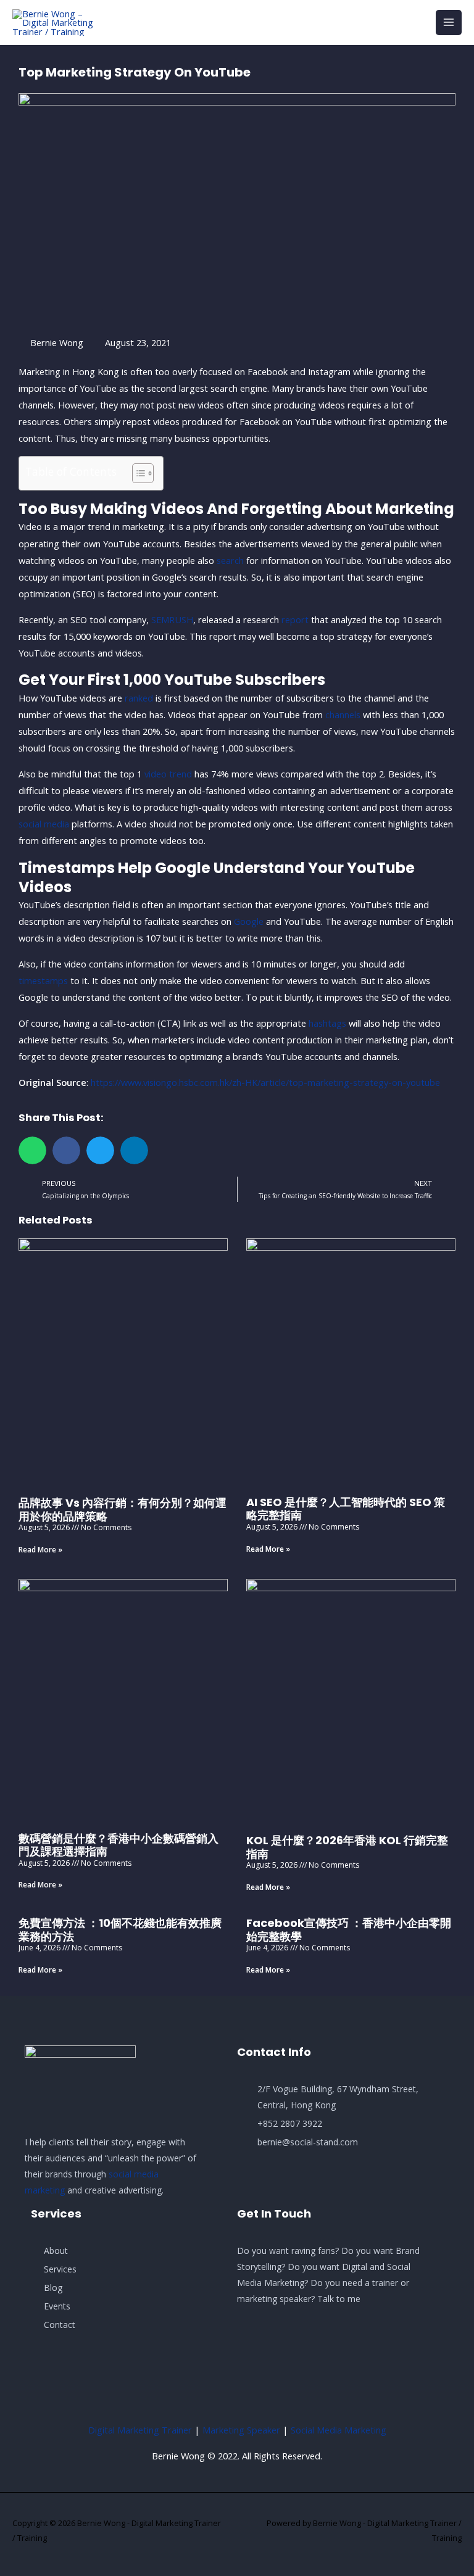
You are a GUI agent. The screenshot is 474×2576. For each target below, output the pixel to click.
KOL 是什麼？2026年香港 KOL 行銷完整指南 (347, 1847)
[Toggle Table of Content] (137, 473)
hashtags (327, 1023)
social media (44, 824)
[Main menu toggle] (449, 23)
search (230, 560)
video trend (168, 774)
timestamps (43, 980)
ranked (139, 698)
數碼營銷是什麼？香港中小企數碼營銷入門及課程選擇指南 (118, 1845)
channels (343, 714)
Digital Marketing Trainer (140, 2430)
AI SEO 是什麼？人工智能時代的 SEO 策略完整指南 (346, 1509)
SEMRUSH (172, 619)
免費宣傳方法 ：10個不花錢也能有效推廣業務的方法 (120, 1930)
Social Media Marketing (339, 2430)
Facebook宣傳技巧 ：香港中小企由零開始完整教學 (349, 1930)
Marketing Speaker (241, 2430)
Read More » (40, 1550)
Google (249, 921)
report (295, 619)
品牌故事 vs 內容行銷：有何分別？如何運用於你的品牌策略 (123, 1510)
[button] (32, 1150)
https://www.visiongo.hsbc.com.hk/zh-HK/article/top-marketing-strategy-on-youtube (265, 1082)
